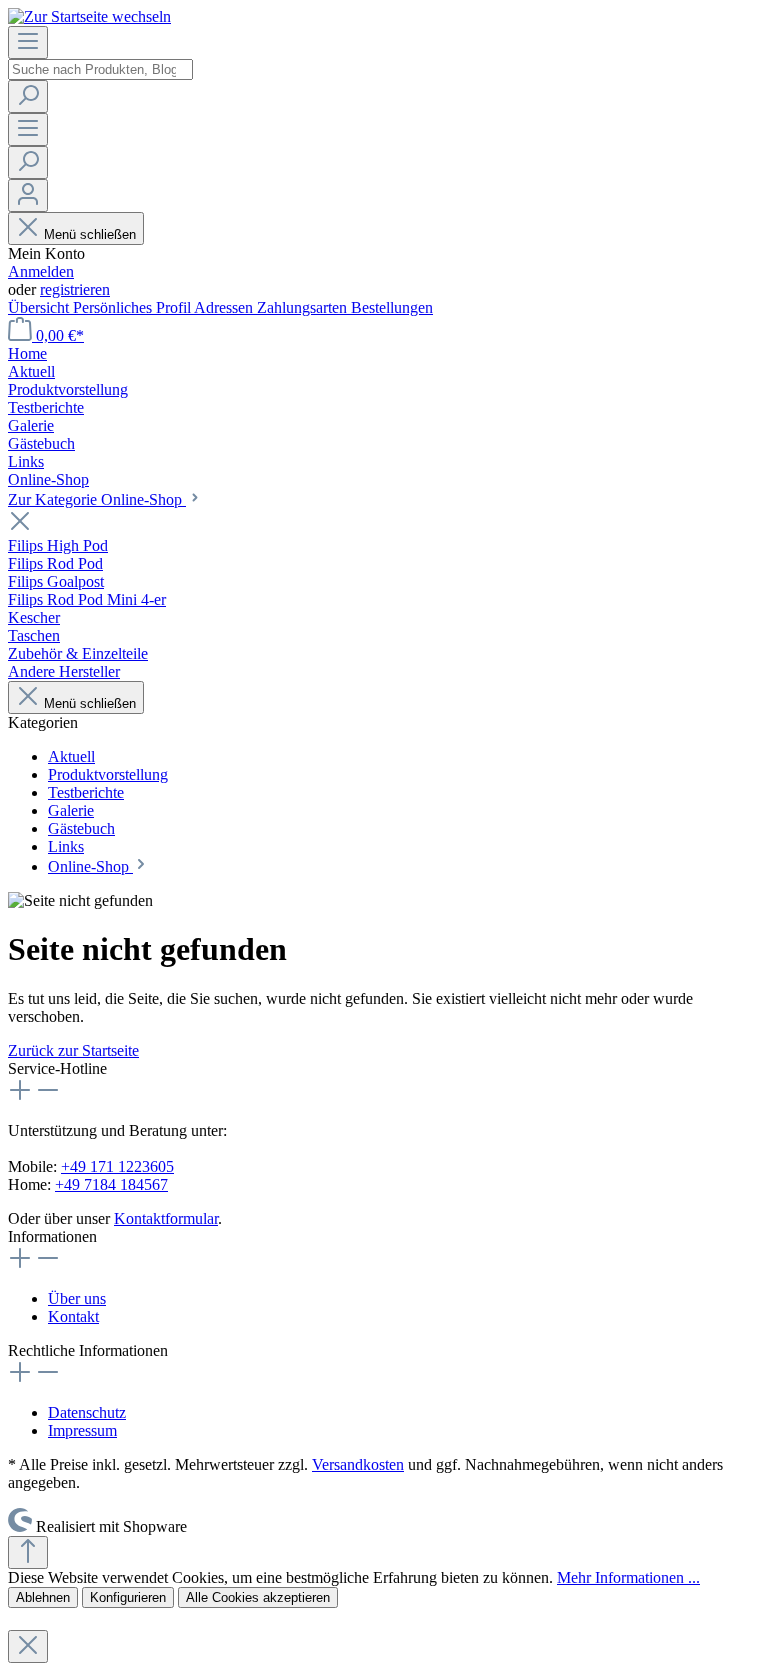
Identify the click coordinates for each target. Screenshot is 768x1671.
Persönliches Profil (133, 307)
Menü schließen (90, 234)
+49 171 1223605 (117, 1166)
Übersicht (40, 307)
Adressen (225, 307)
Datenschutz (87, 1412)
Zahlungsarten (304, 307)
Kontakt (73, 1316)
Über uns (77, 1298)
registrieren (75, 289)
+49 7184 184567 (111, 1184)
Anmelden (41, 271)
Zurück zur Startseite (73, 1050)
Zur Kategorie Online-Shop (97, 499)
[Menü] (28, 42)
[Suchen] (28, 96)
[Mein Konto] (28, 195)
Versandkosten (358, 1464)
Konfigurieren (128, 1597)
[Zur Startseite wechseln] (89, 16)
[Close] (28, 1646)
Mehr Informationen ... (628, 1577)
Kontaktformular (166, 1218)
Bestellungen (392, 307)
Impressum (82, 1430)
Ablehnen (43, 1597)
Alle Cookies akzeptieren (258, 1597)
